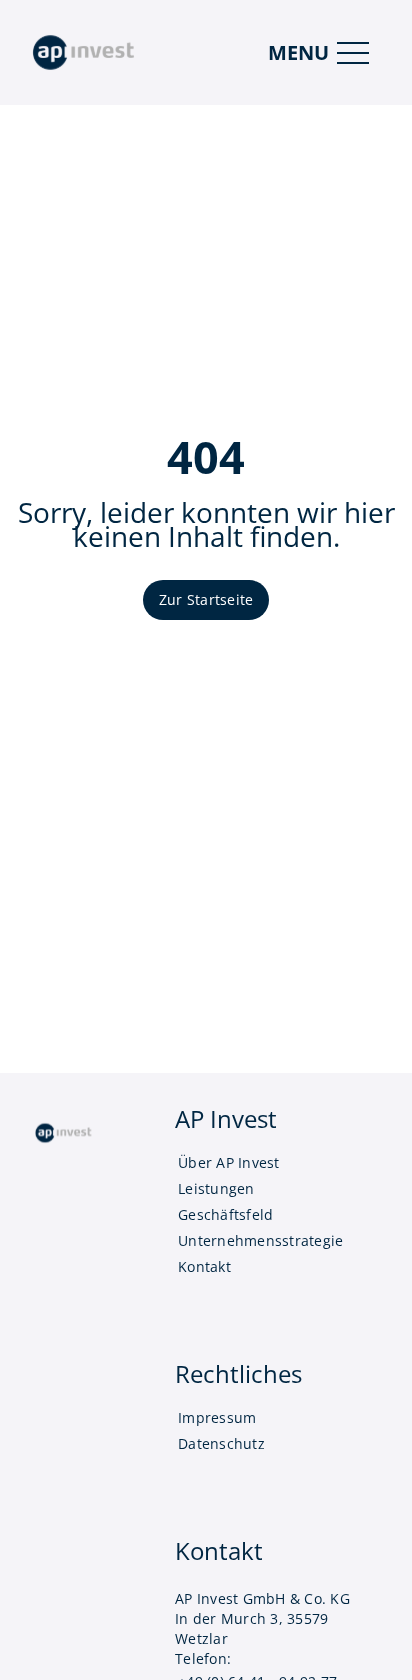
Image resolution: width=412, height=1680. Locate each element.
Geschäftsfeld (225, 1214)
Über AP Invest (229, 1162)
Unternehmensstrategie (260, 1240)
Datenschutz (221, 1443)
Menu (298, 52)
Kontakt (204, 1266)
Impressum (217, 1417)
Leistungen (216, 1188)
